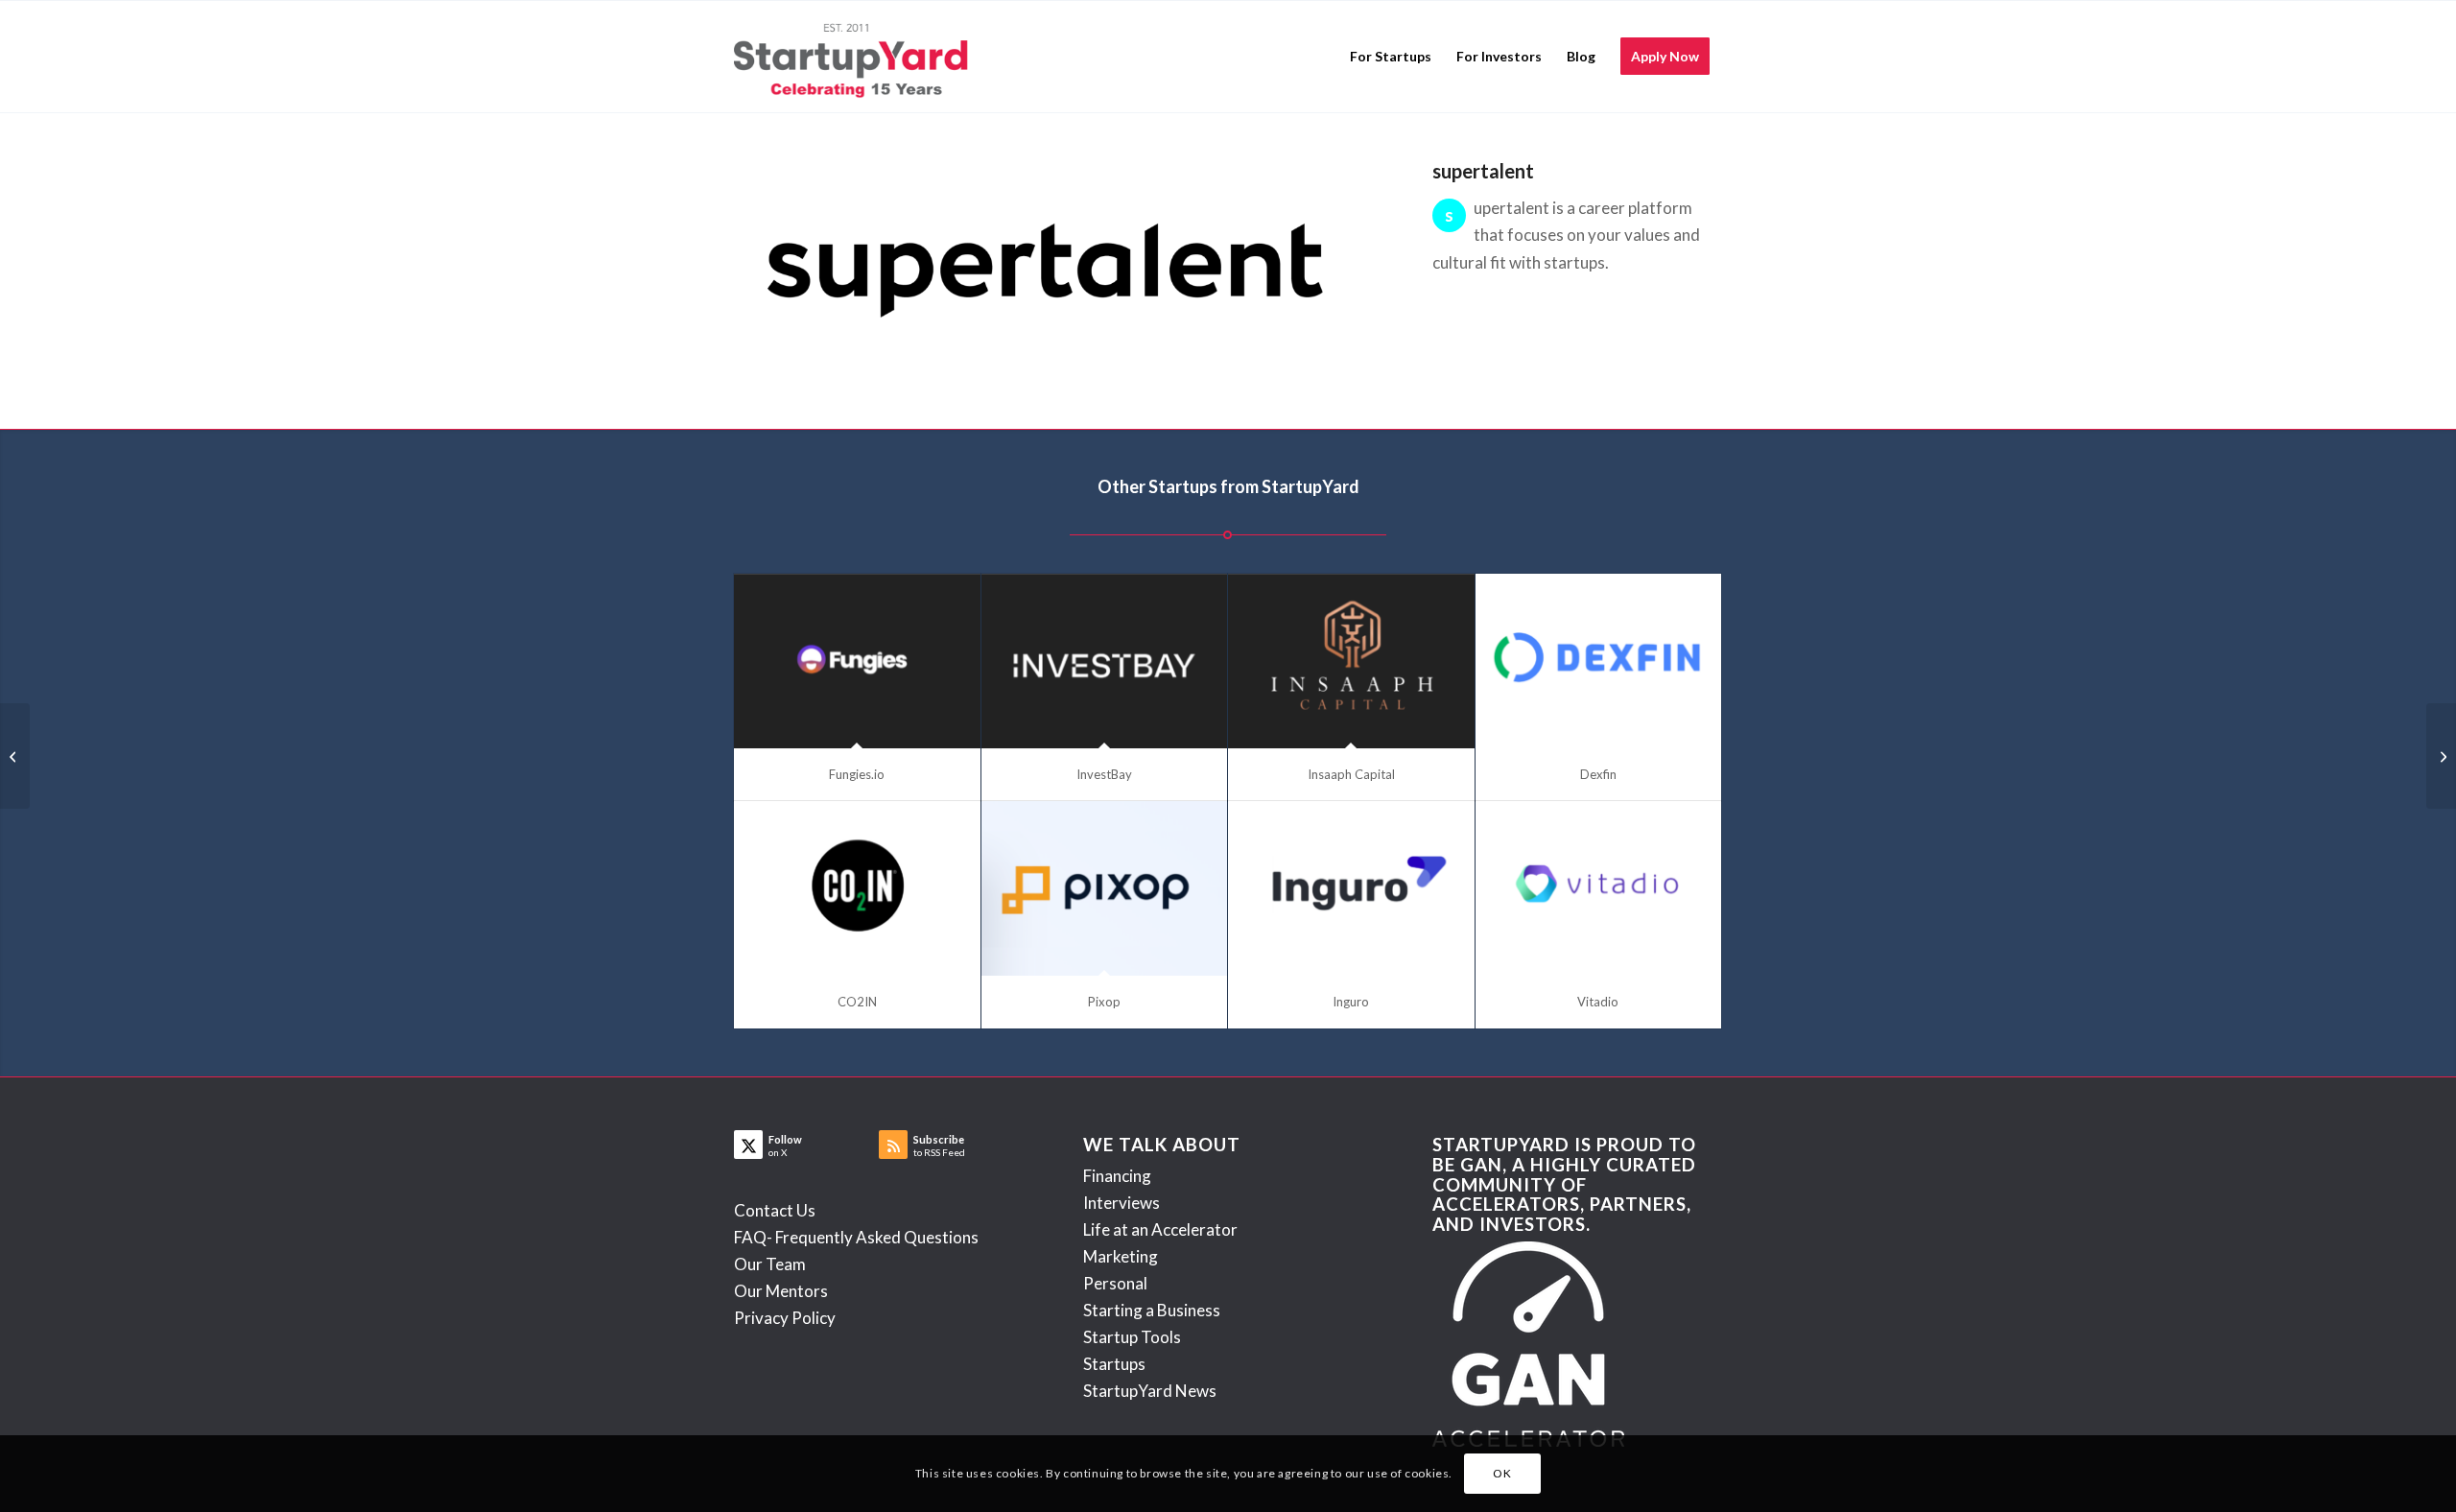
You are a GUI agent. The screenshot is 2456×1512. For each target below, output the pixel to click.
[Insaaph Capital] (1351, 661)
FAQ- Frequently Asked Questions (856, 1237)
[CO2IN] (857, 889)
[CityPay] (15, 756)
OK (1502, 1473)
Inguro (1351, 1002)
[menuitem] (1391, 57)
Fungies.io (857, 774)
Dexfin (1598, 774)
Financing (1117, 1176)
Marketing (1121, 1256)
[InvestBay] (1105, 661)
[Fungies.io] (857, 661)
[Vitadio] (1599, 889)
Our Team (770, 1264)
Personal (1115, 1283)
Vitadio (1598, 1002)
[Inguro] (1351, 889)
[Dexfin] (1599, 661)
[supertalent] (1053, 271)
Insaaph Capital (1351, 774)
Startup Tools (1132, 1337)
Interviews (1122, 1203)
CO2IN (857, 1002)
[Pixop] (1105, 889)
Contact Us (775, 1210)
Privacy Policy (785, 1318)
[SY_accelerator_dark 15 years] (855, 57)
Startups (1114, 1364)
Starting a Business (1152, 1310)
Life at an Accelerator (1160, 1229)
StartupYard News (1150, 1391)
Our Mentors (781, 1291)
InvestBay (1104, 774)
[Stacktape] (2441, 756)
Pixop (1104, 1002)
